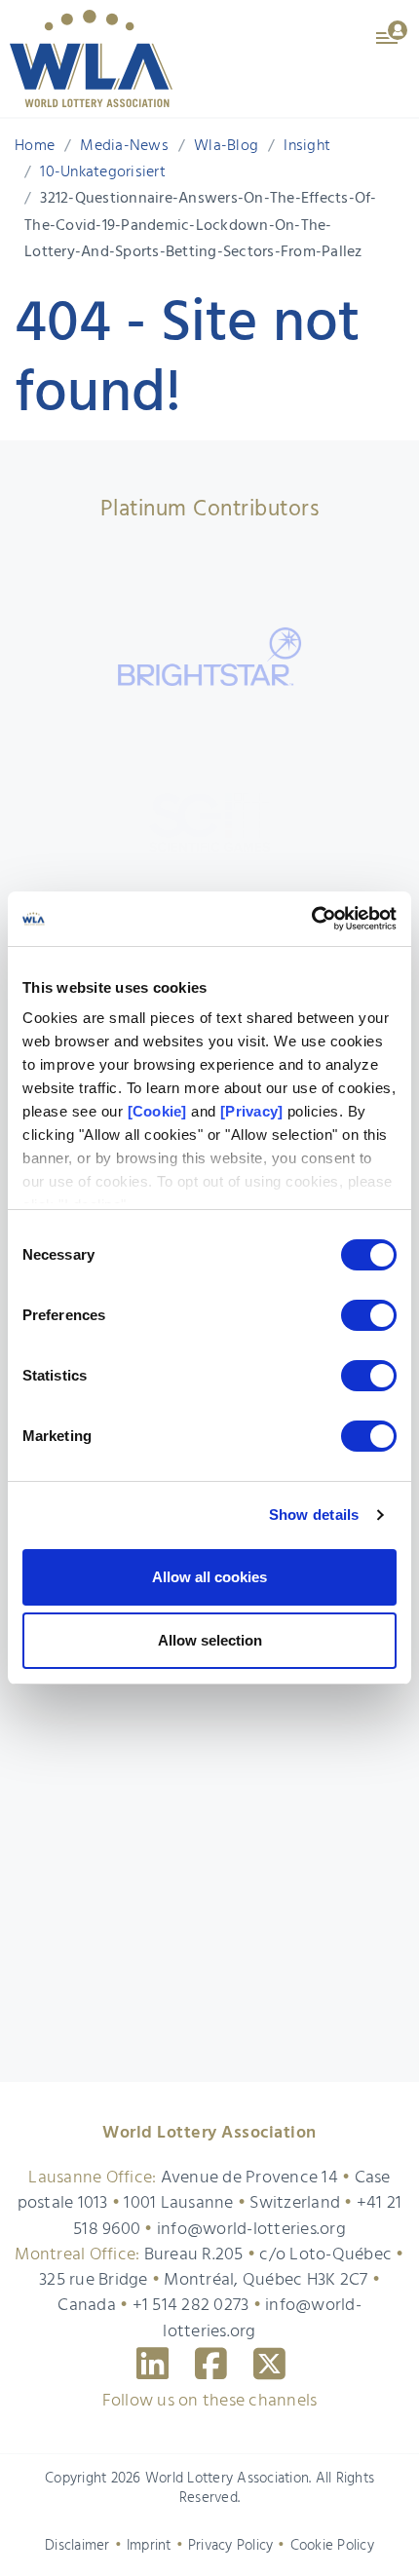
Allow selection (210, 1640)
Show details (314, 1515)
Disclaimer (77, 2546)
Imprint (149, 2546)
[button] (393, 31)
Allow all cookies (209, 1577)
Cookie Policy (332, 2546)
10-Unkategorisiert (103, 172)
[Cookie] (157, 1111)
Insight (307, 146)
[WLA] (91, 58)
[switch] (369, 1315)
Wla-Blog (226, 146)
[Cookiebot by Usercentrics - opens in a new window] (311, 919)
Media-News (124, 146)
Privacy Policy (231, 2546)
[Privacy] (251, 1111)
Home (35, 146)
